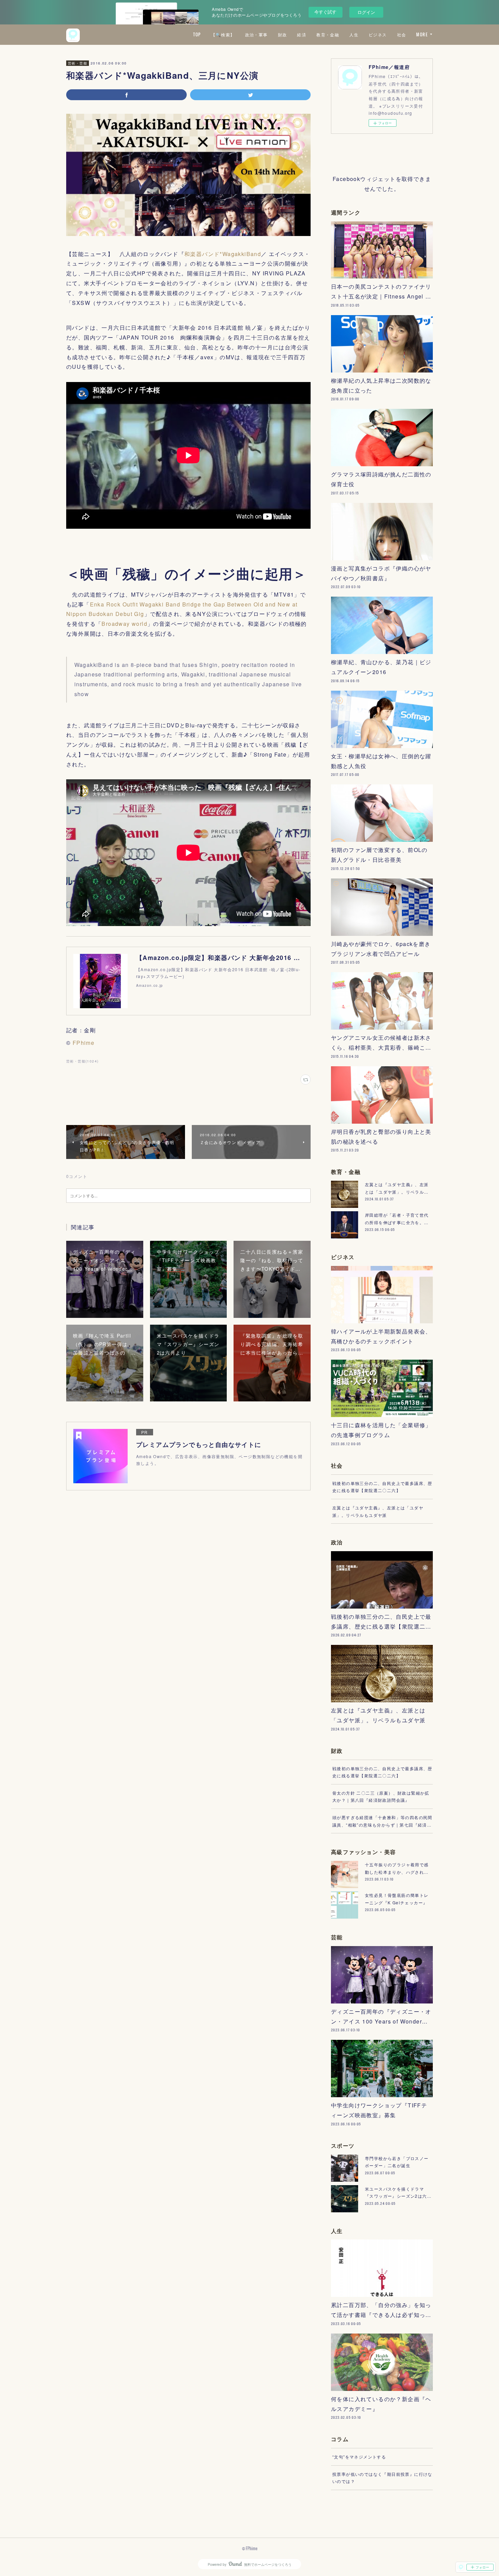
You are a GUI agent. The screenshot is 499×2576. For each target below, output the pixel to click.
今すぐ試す (325, 12)
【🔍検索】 (223, 34)
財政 (283, 34)
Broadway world (124, 624)
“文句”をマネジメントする (359, 2457)
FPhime (84, 1043)
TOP (197, 34)
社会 (402, 34)
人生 (354, 34)
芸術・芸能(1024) (82, 1061)
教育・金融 (328, 34)
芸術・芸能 (78, 63)
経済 (302, 34)
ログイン (366, 12)
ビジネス (378, 34)
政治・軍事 (256, 34)
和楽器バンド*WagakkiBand (223, 254)
